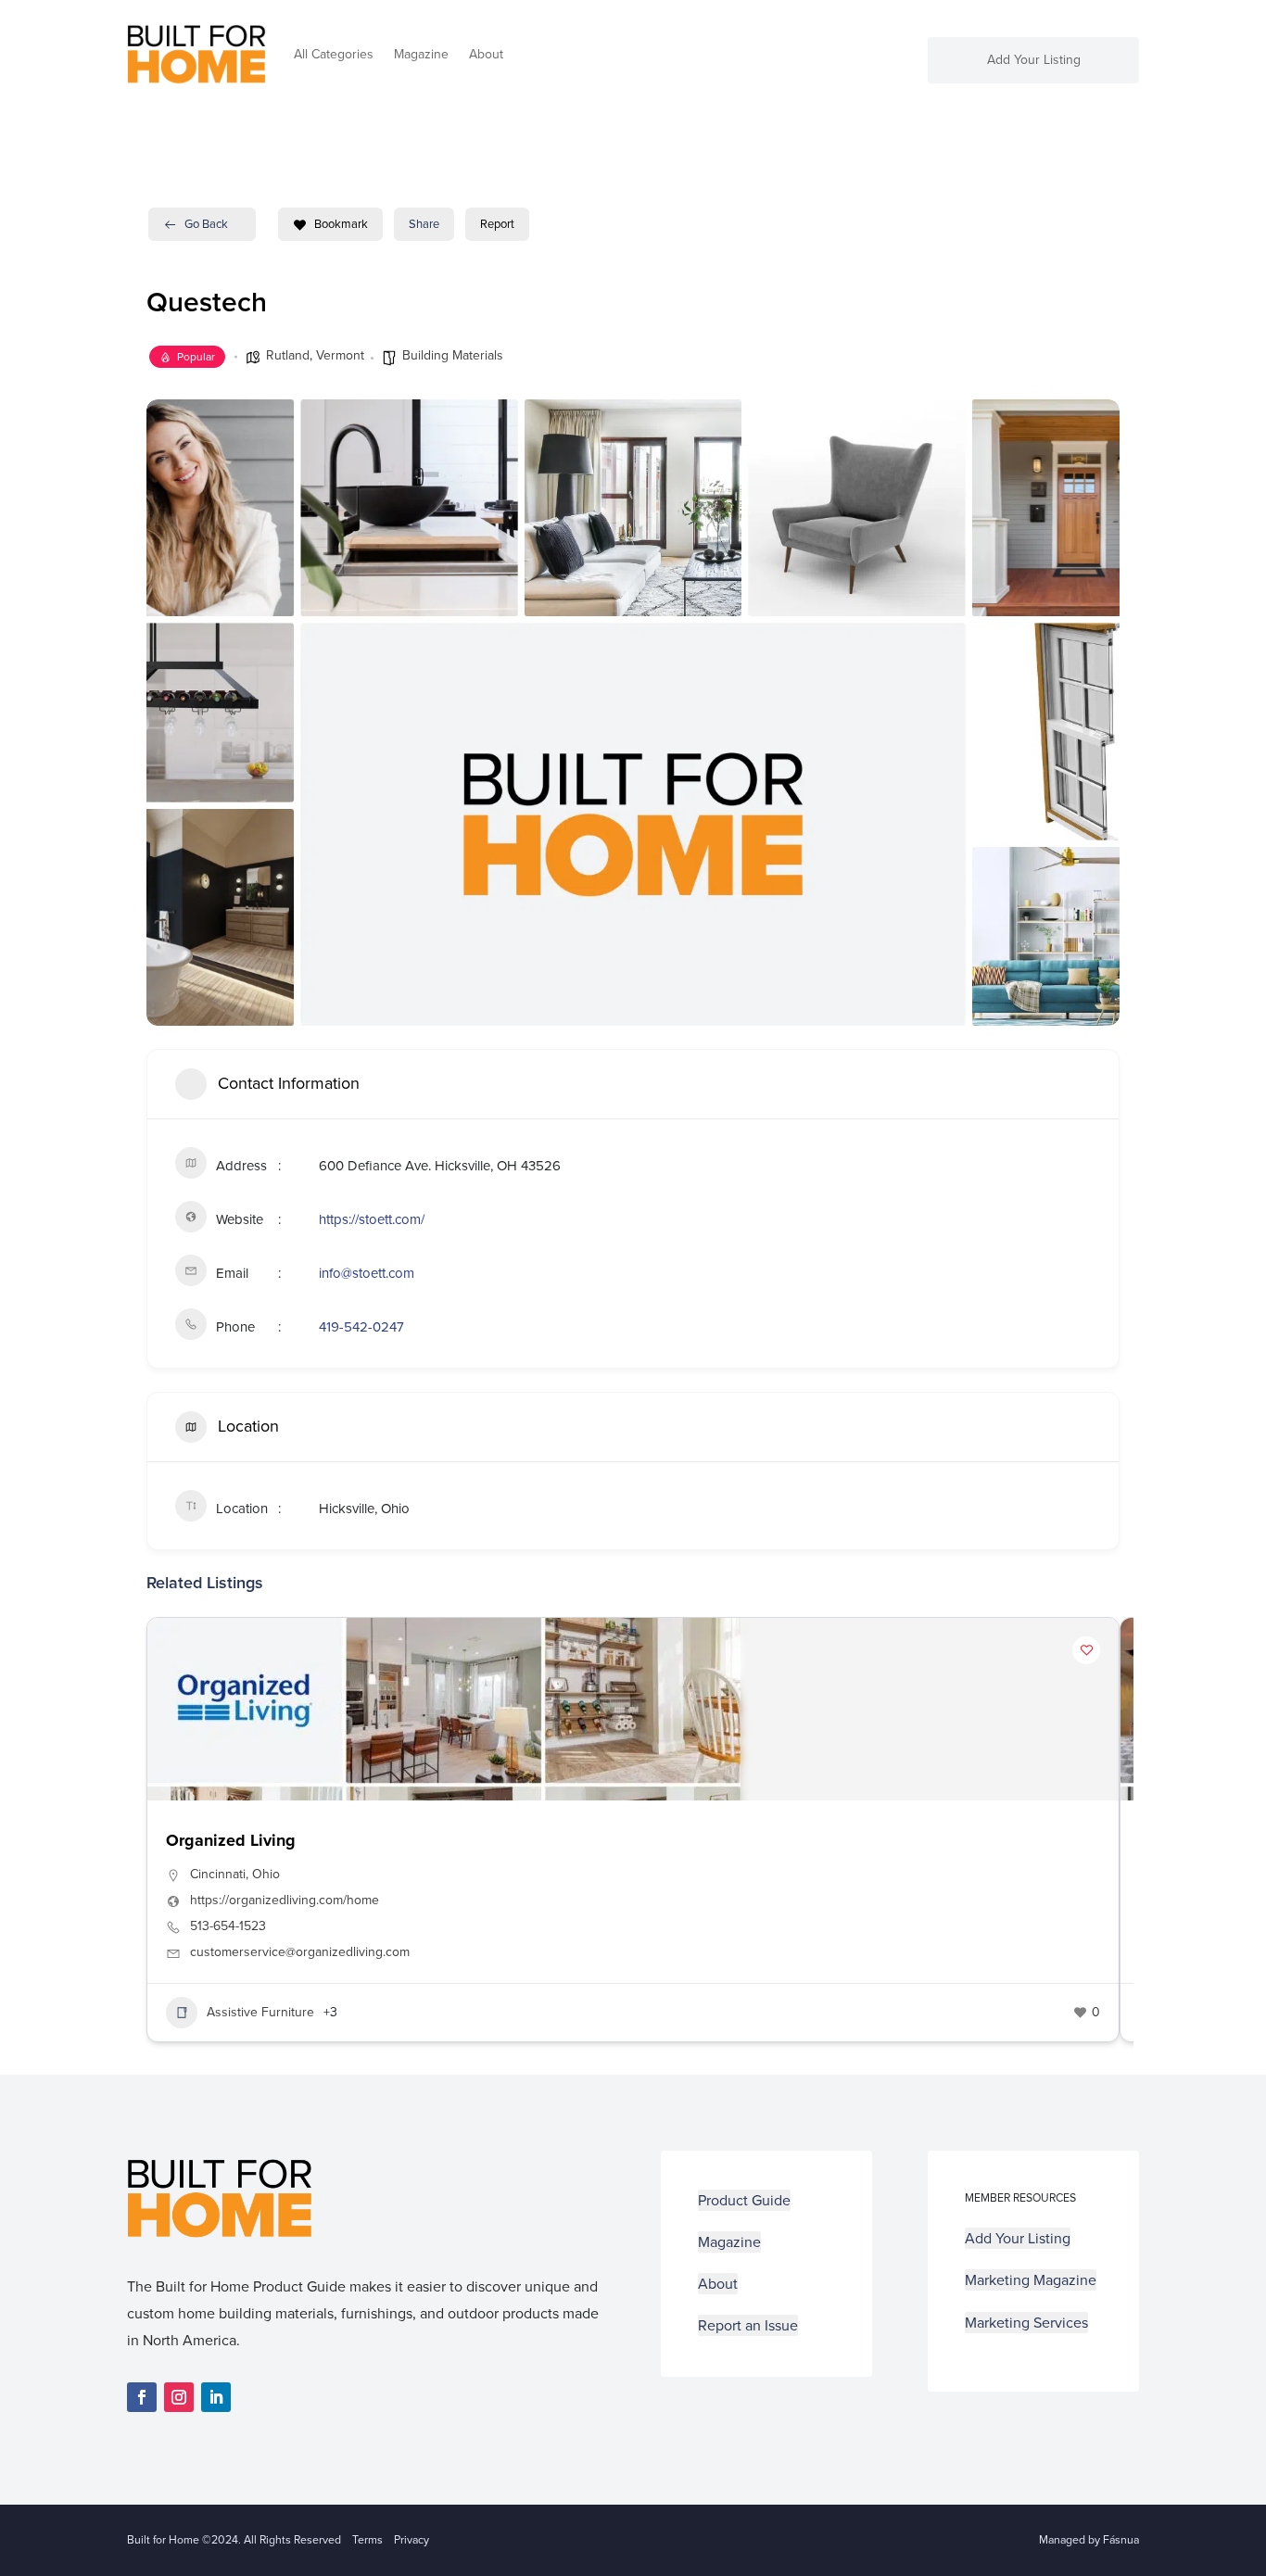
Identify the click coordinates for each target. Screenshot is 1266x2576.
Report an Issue (748, 2325)
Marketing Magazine (1031, 2280)
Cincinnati (218, 1874)
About (486, 54)
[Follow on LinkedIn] (216, 2397)
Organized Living (231, 1840)
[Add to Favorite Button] (1086, 1650)
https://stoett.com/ (372, 1219)
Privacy (411, 2540)
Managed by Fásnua (1089, 2540)
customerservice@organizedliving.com (300, 1952)
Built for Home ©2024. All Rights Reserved (240, 2540)
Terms (367, 2540)
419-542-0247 (361, 1327)
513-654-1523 (228, 1926)
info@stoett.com (367, 1273)
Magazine (421, 54)
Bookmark (341, 224)
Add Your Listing (1034, 62)
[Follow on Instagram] (179, 2397)
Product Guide (744, 2200)
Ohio (266, 1874)
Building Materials (453, 355)
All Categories (334, 54)
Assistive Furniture (260, 2012)
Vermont (340, 355)
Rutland (288, 355)
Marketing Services (1026, 2323)
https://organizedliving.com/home (285, 1900)
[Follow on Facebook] (142, 2397)
